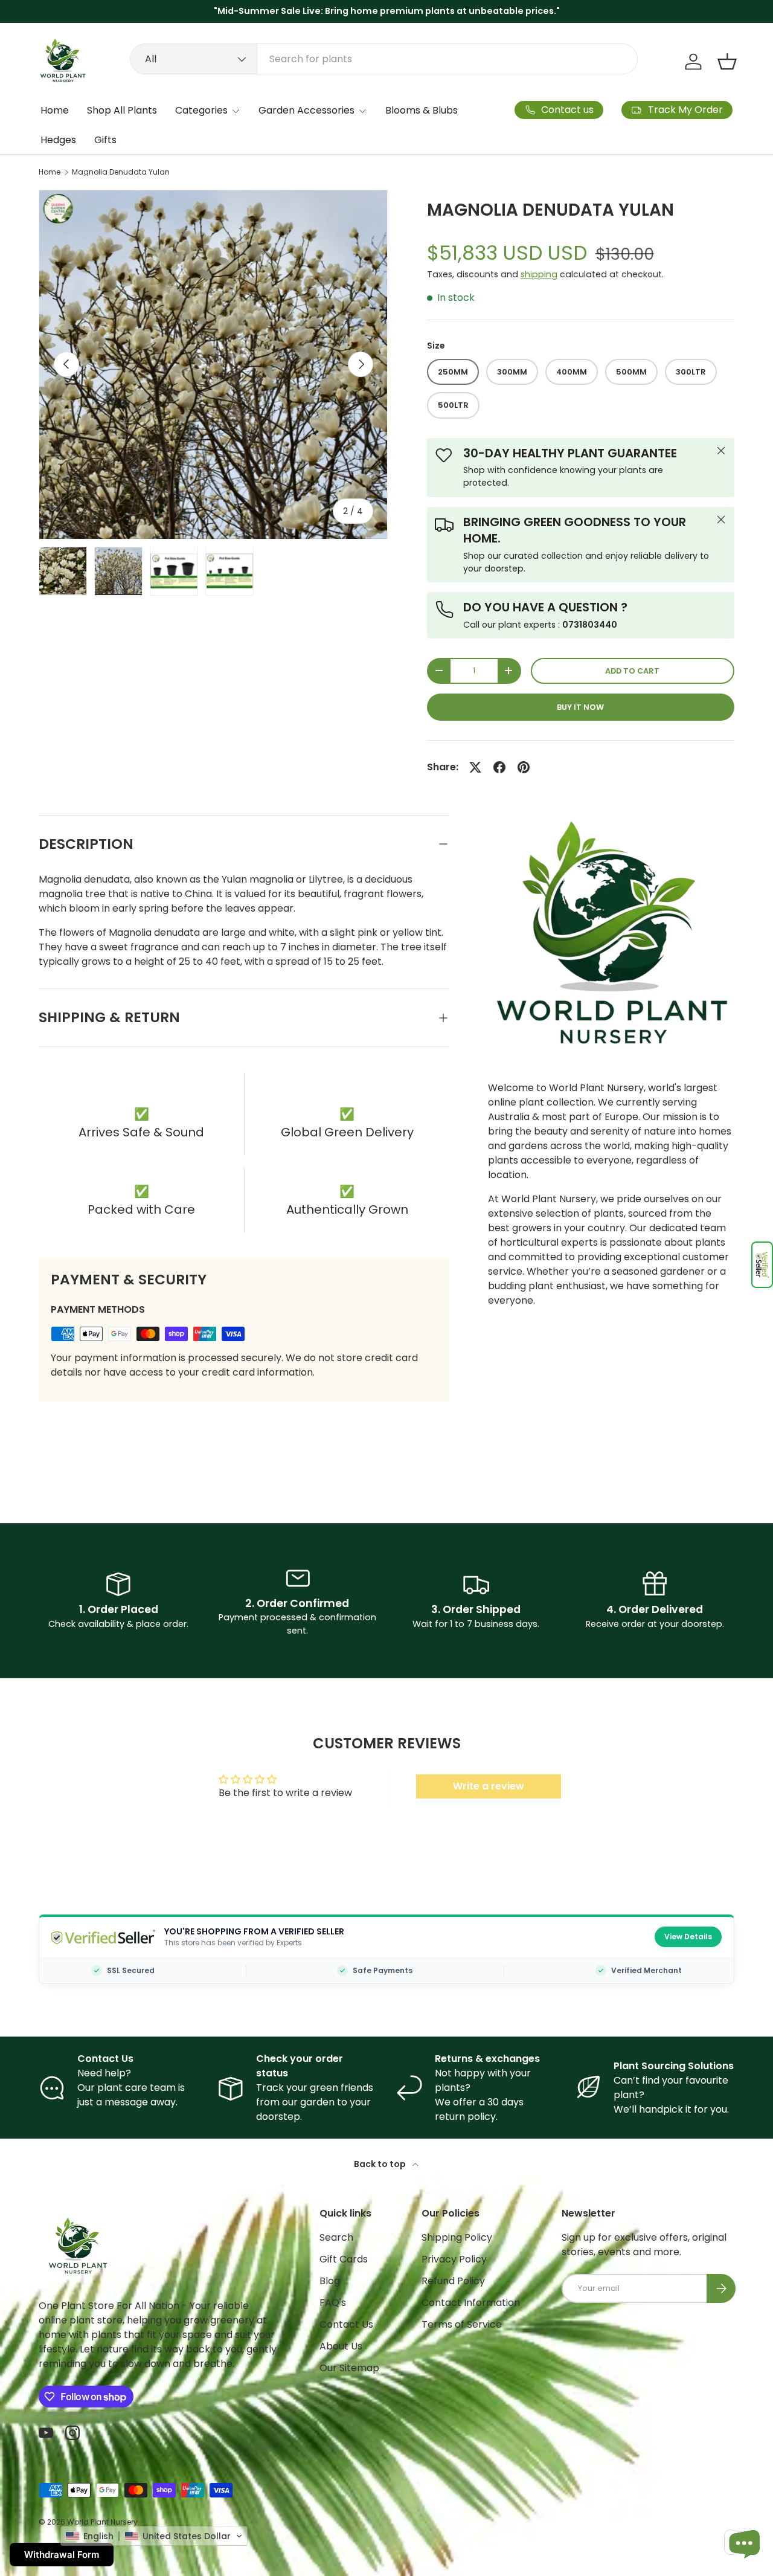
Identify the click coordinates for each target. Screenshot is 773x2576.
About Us (341, 2346)
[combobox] (384, 59)
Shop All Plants (122, 110)
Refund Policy (453, 2281)
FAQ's (333, 2303)
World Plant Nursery (102, 2522)
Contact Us (346, 2324)
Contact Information (471, 2303)
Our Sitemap (349, 2368)
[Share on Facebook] (499, 767)
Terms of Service (462, 2324)
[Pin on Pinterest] (524, 767)
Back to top (381, 2164)
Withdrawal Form (62, 2555)
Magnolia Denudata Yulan (121, 172)
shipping (539, 274)
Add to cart (632, 671)
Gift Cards (344, 2259)
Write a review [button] (489, 1786)
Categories (201, 110)
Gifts (105, 140)
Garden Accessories (306, 110)
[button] (762, 1265)
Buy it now (580, 707)
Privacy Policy (454, 2259)
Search (336, 2237)
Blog (330, 2281)
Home (55, 110)
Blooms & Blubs (422, 110)
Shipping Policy (457, 2237)
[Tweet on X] (475, 767)
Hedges (58, 140)
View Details (688, 1937)
